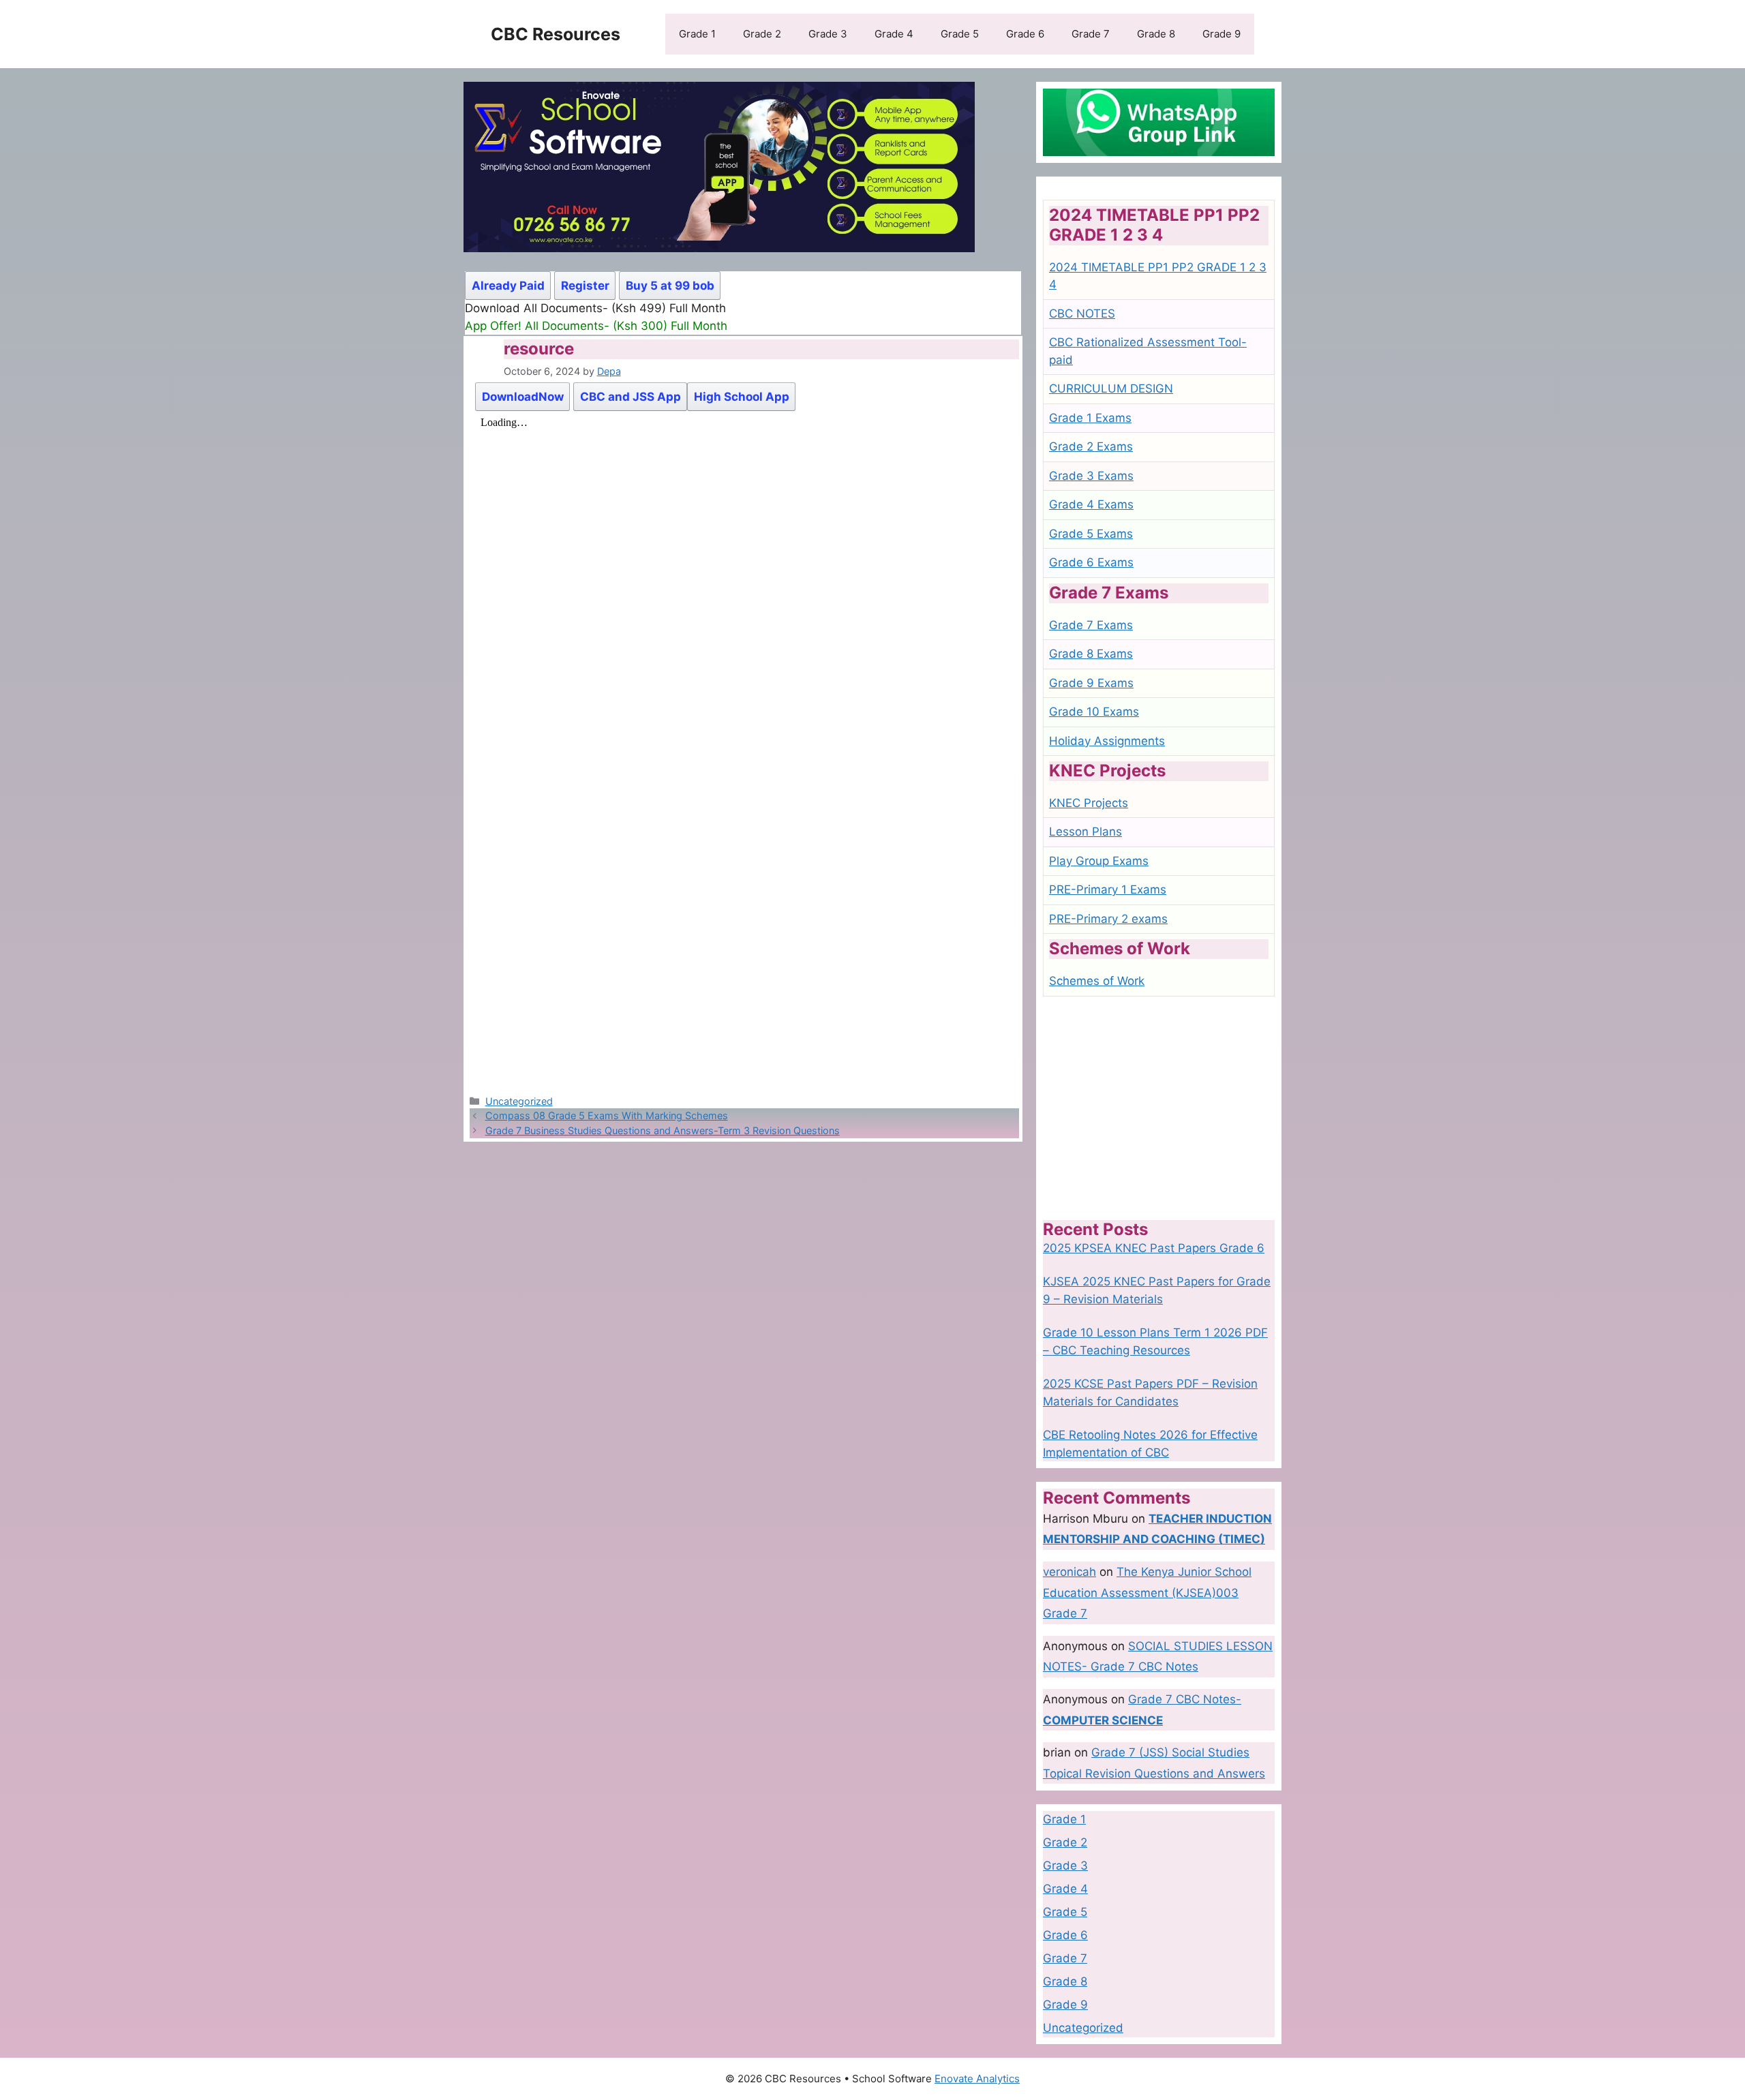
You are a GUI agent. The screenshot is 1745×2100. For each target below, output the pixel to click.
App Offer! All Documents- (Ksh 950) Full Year (591, 326)
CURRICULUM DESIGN (1111, 389)
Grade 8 (1156, 34)
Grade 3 (828, 34)
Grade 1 (697, 34)
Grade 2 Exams (1091, 446)
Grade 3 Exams (1091, 476)
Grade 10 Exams (1094, 712)
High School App (742, 397)
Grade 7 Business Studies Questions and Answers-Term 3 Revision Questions (663, 1130)
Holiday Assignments (1107, 741)
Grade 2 (762, 34)
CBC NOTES (1082, 314)
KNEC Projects (1089, 803)
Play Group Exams (1099, 861)
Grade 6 (1025, 34)
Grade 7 (1091, 34)
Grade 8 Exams (1091, 654)
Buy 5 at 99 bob (670, 286)
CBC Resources (556, 34)
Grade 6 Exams (1091, 562)
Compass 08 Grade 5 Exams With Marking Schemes (607, 1115)
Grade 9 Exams (1091, 683)
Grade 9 (1221, 34)
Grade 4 (894, 34)
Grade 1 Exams (1090, 418)
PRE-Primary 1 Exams (1108, 889)
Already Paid (508, 286)
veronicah (1069, 1572)
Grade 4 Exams (1091, 504)
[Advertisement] (1159, 1108)
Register (585, 286)
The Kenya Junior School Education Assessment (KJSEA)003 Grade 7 (1147, 1593)
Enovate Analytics (977, 2079)
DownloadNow (523, 397)
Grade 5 (960, 34)
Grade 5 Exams (1091, 534)
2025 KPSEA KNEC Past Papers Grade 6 (1154, 1248)
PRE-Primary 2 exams (1108, 919)
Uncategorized (519, 1101)
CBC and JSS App (631, 397)
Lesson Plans (1086, 832)
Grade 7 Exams (1091, 625)
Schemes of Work (1097, 981)
